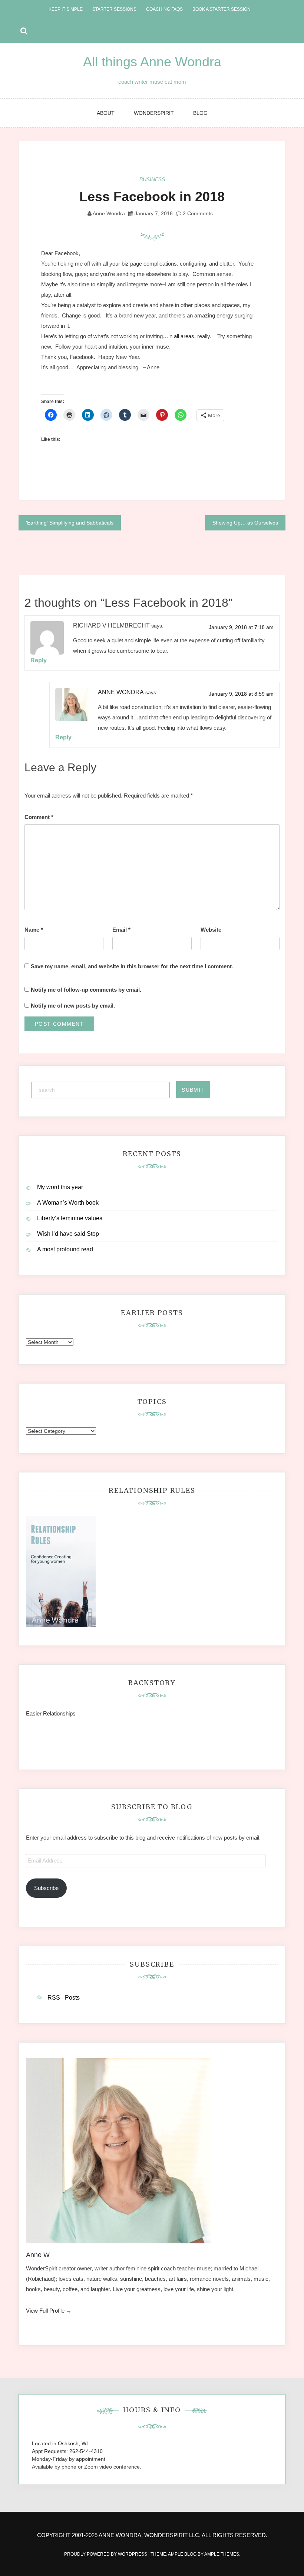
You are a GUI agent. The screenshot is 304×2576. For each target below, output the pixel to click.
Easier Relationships (52, 1713)
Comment (39, 817)
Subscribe (46, 1888)
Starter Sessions (114, 9)
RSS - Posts (64, 1998)
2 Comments (197, 213)
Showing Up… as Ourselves (245, 523)
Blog (200, 113)
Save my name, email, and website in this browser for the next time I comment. (132, 966)
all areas (184, 336)
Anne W (38, 2255)
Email (121, 930)
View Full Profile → (49, 2311)
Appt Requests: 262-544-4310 (67, 2451)
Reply (39, 660)
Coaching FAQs (164, 9)
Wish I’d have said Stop (68, 1234)
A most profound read (65, 1249)
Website (211, 930)
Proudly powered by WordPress (106, 2554)
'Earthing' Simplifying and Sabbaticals (70, 523)
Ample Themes (222, 2554)
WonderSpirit (154, 113)
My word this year (60, 1187)
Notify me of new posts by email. (73, 1006)
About (106, 113)
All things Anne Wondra (152, 62)
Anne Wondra (109, 213)
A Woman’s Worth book (68, 1203)
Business (152, 179)
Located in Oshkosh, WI (60, 2443)
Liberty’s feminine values (70, 1218)
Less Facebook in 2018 (152, 197)
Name (34, 930)
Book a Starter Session (222, 9)
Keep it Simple (66, 9)
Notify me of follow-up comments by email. (86, 990)
